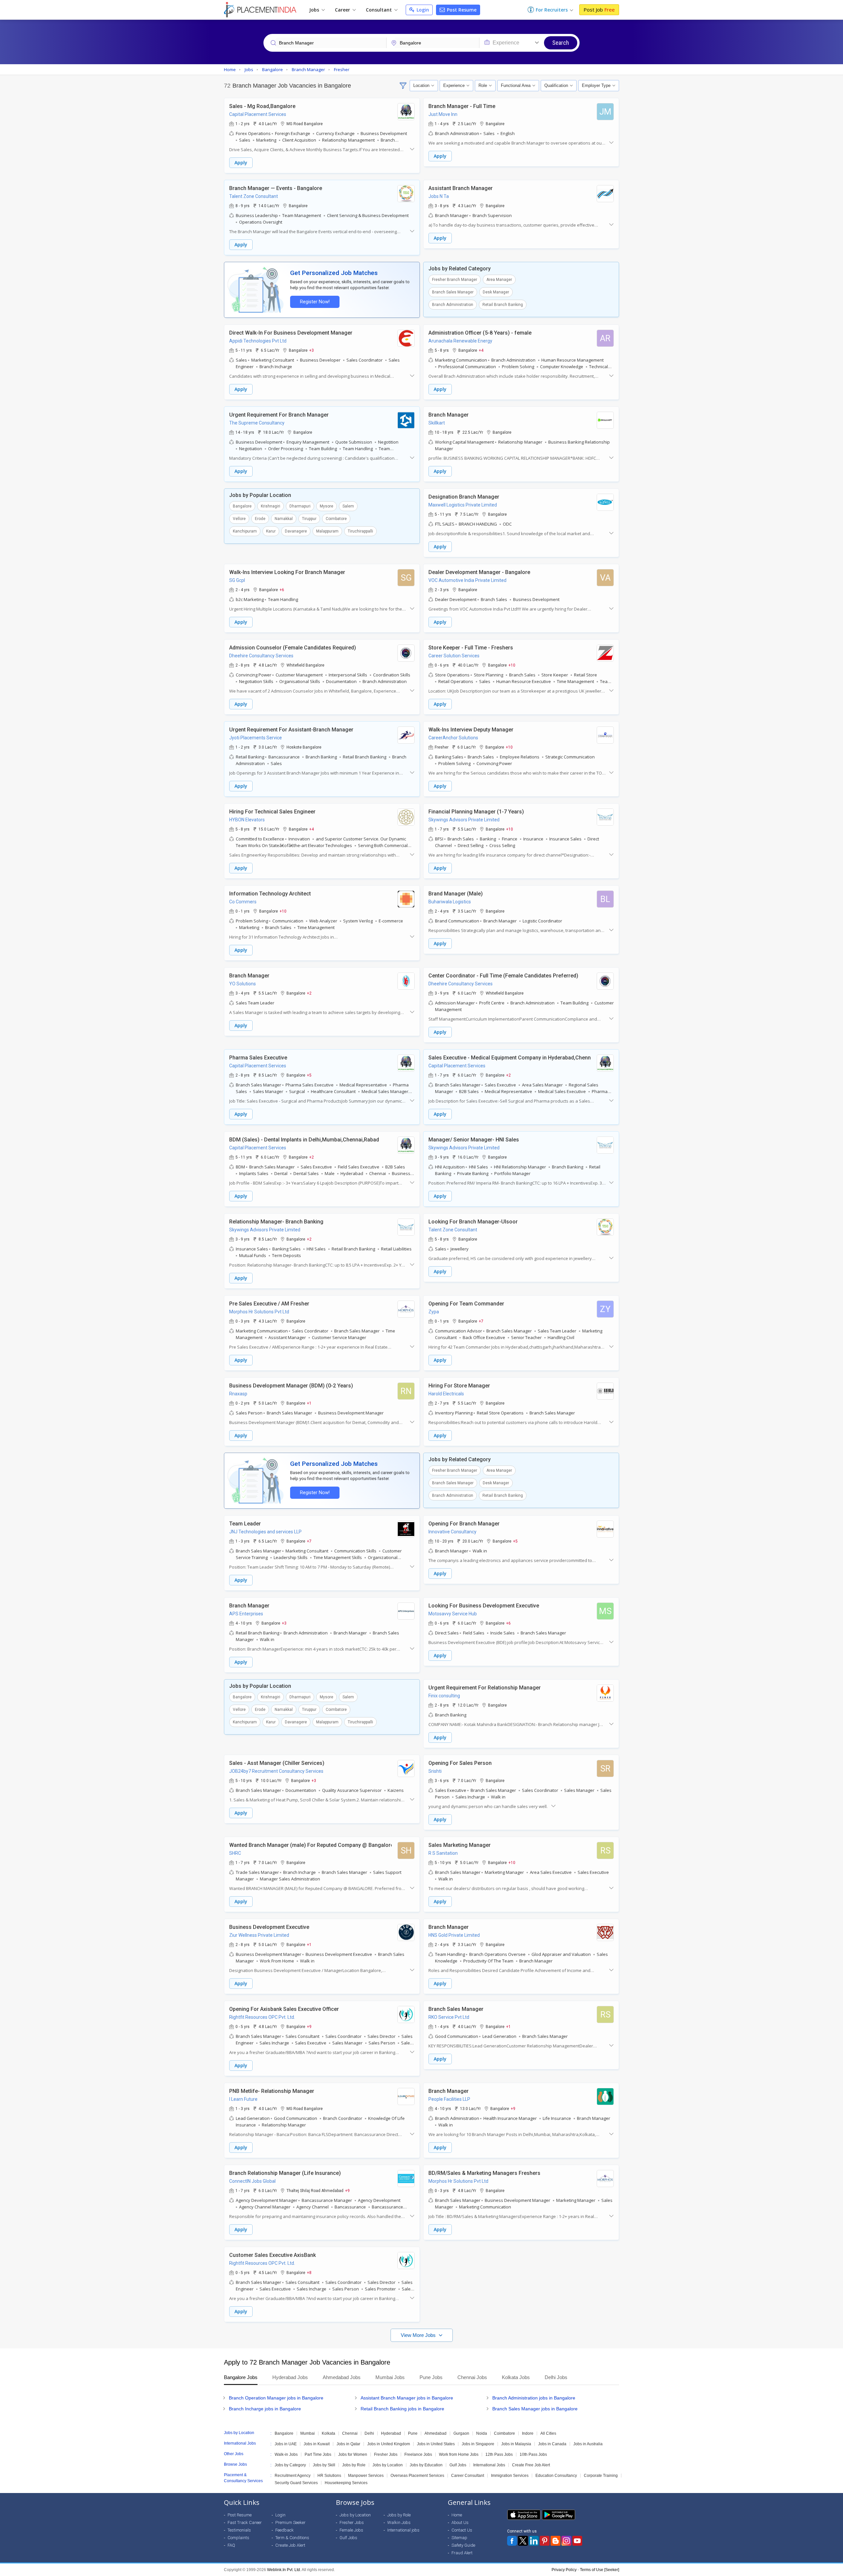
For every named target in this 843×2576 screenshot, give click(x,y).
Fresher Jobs (386, 2454)
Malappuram (327, 531)
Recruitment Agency (293, 2476)
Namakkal (284, 519)
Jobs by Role (354, 2465)
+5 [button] (309, 1075)
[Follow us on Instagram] (566, 2541)
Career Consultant (468, 2476)
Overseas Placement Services (417, 2476)
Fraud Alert (462, 2553)
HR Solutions (329, 2476)
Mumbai (308, 2433)
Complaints (238, 2538)
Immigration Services (510, 2476)
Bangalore (242, 506)
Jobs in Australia (588, 2444)
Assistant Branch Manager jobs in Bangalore (407, 2398)
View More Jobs (419, 2335)
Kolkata (328, 2433)
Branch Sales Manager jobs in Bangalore (535, 2409)
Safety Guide (463, 2545)
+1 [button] (309, 1403)
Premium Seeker (290, 2522)
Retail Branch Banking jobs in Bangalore (402, 2409)
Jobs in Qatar (348, 2444)
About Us (460, 2522)
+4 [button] (481, 350)
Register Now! (315, 302)
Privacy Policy (564, 2570)
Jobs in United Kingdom (389, 2444)
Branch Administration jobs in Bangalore (534, 2398)
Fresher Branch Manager (455, 280)
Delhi (369, 2433)
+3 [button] (312, 350)
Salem (348, 506)
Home (457, 2515)
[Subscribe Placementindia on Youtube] (577, 2541)
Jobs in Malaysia (516, 2444)
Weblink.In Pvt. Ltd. (284, 2570)
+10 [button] (512, 665)
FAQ (231, 2545)
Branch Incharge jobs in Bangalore (265, 2409)
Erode (260, 519)
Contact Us (462, 2530)
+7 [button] (481, 1321)
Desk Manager (496, 292)
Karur (271, 531)
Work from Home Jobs (459, 2454)
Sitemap (459, 2538)
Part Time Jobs (318, 2454)
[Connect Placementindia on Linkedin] (534, 2541)
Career (343, 10)
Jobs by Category (290, 2465)
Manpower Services (366, 2476)
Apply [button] (241, 163)
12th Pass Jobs (499, 2454)
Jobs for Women (353, 2454)
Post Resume (461, 10)
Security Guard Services (296, 2483)
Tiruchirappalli (360, 531)
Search (561, 43)
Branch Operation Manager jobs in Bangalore (276, 2398)
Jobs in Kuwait (317, 2444)
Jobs (315, 10)
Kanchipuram (245, 531)
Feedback (285, 2530)
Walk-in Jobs (286, 2454)
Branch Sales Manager (453, 292)
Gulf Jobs (458, 2465)
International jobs (403, 2530)
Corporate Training (601, 2476)
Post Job (599, 10)
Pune (413, 2433)
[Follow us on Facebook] (512, 2541)
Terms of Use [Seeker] (599, 2570)
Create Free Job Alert (531, 2465)
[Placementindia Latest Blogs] (556, 2541)
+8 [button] (309, 2272)
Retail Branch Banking (503, 305)
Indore (528, 2433)
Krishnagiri (271, 506)
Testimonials (239, 2530)
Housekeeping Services (346, 2483)
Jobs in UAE (286, 2444)
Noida (482, 2433)
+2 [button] (309, 993)
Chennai (350, 2433)
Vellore (239, 519)
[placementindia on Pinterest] (545, 2541)
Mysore (326, 506)
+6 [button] (282, 589)
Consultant (380, 10)
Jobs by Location (388, 2465)
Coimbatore (336, 519)
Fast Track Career (245, 2522)
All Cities (548, 2433)
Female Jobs (351, 2530)
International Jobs (489, 2465)
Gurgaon (461, 2433)
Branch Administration (453, 305)
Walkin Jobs (399, 2522)
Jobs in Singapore (478, 2444)
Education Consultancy (556, 2476)
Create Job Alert (290, 2545)
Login (422, 10)
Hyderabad (391, 2433)
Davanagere (296, 531)
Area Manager (499, 280)
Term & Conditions (292, 2538)
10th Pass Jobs (533, 2454)
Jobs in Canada (552, 2444)
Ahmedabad (435, 2433)
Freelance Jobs (418, 2454)
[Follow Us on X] (523, 2541)
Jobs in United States (436, 2444)
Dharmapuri (300, 506)
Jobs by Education (426, 2465)
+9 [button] (309, 2026)
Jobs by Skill (324, 2465)
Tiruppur (309, 519)
